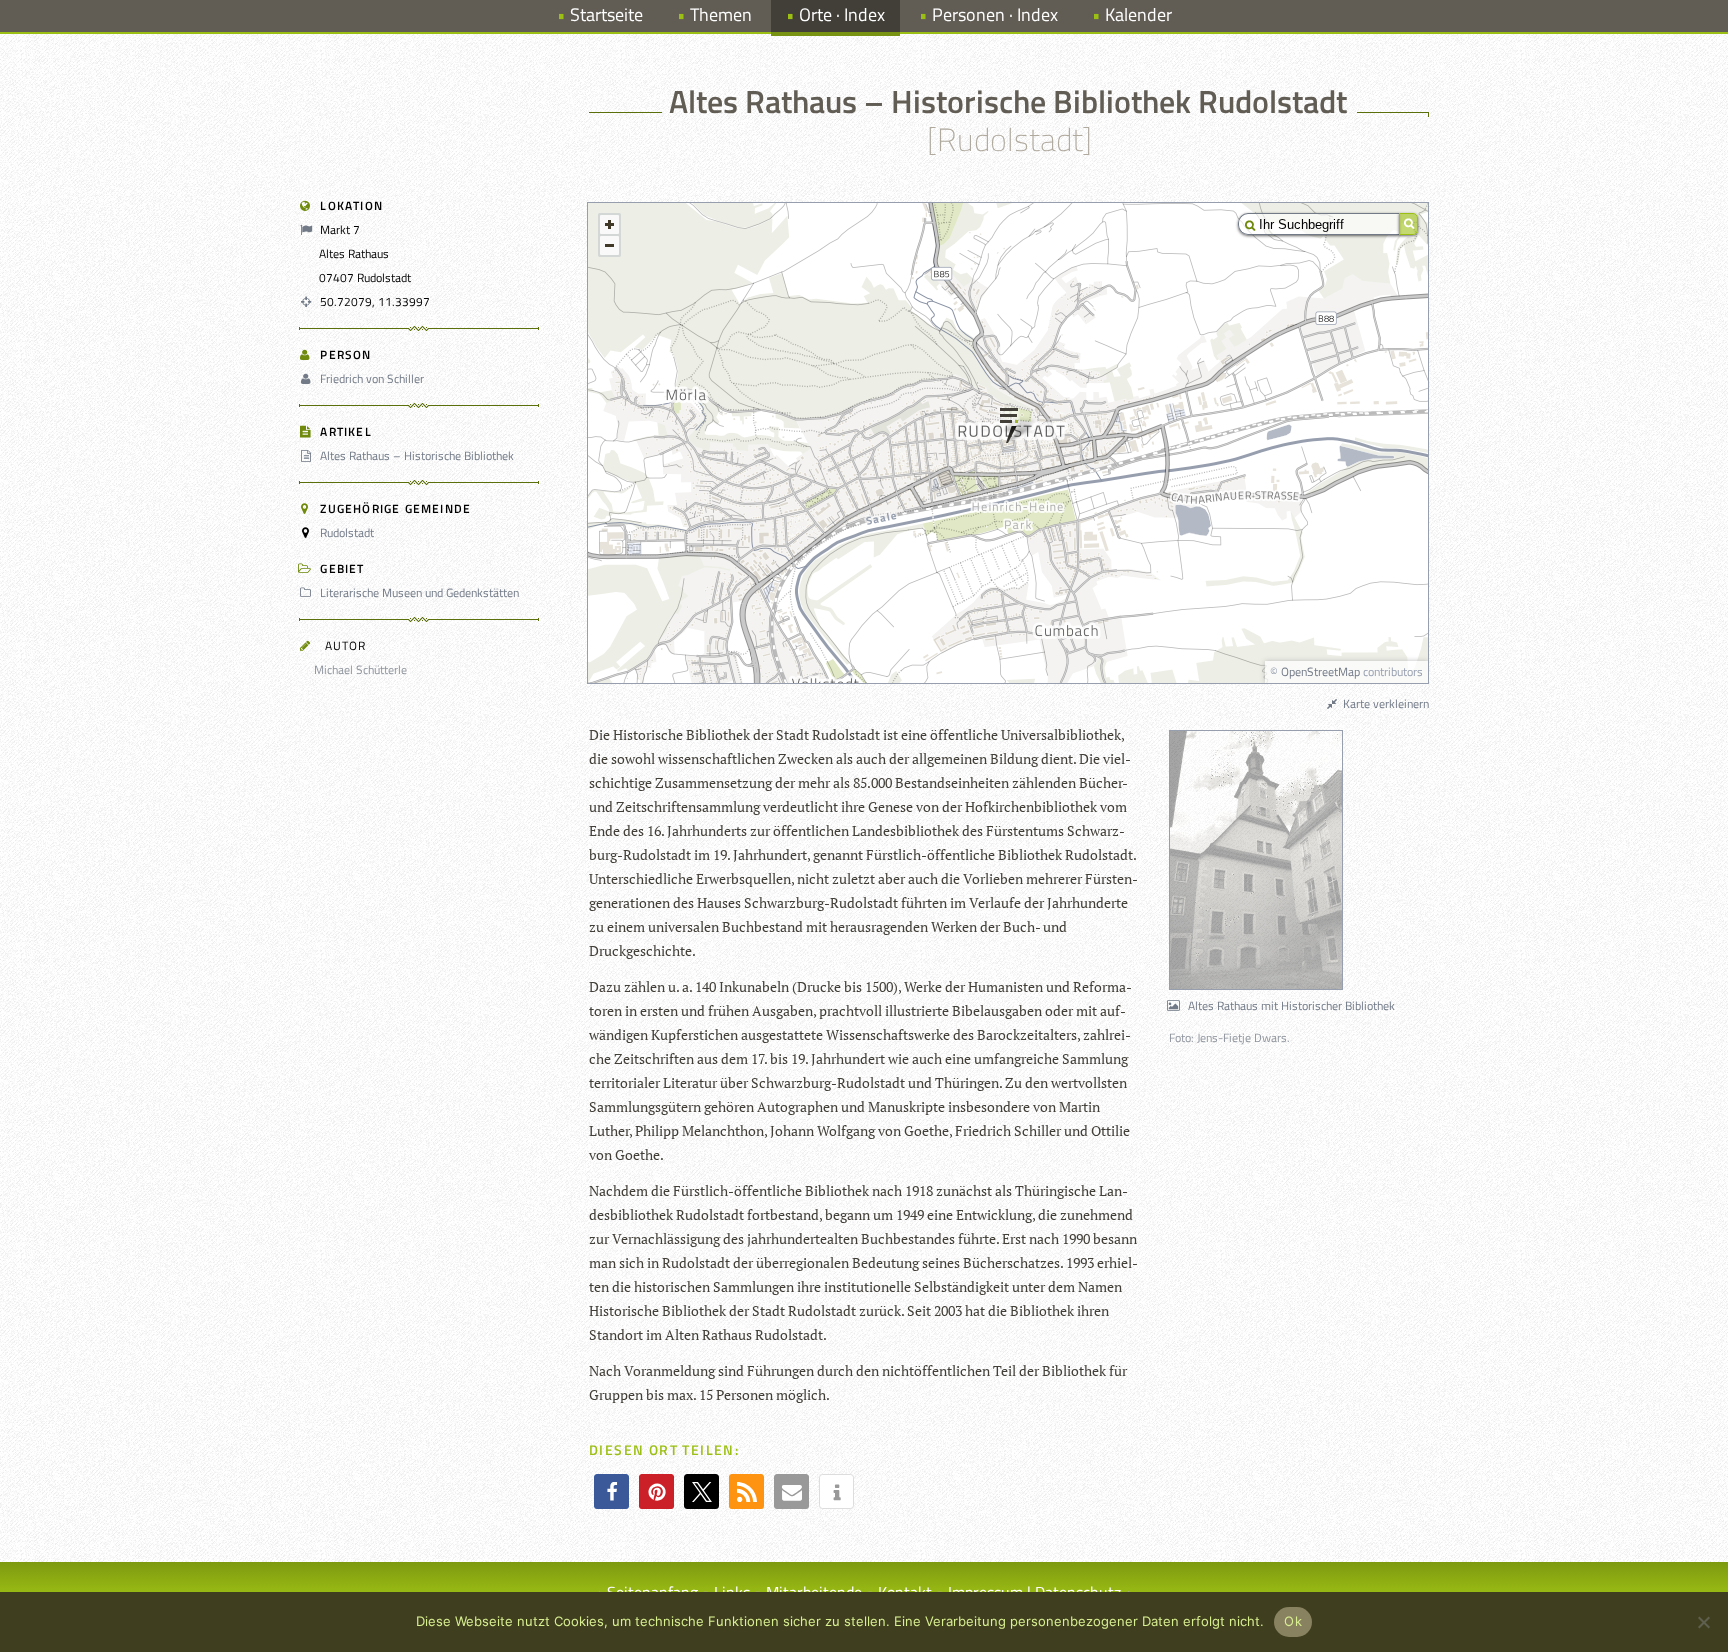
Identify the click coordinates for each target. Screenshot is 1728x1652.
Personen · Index (995, 14)
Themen (721, 14)
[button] (611, 1491)
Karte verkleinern (1384, 703)
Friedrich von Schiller (372, 378)
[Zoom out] (609, 245)
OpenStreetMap (1320, 671)
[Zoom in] (609, 224)
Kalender (1138, 14)
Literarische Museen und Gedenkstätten (419, 592)
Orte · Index (842, 14)
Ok (1293, 1621)
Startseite (606, 14)
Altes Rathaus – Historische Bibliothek (417, 455)
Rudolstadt (347, 532)
